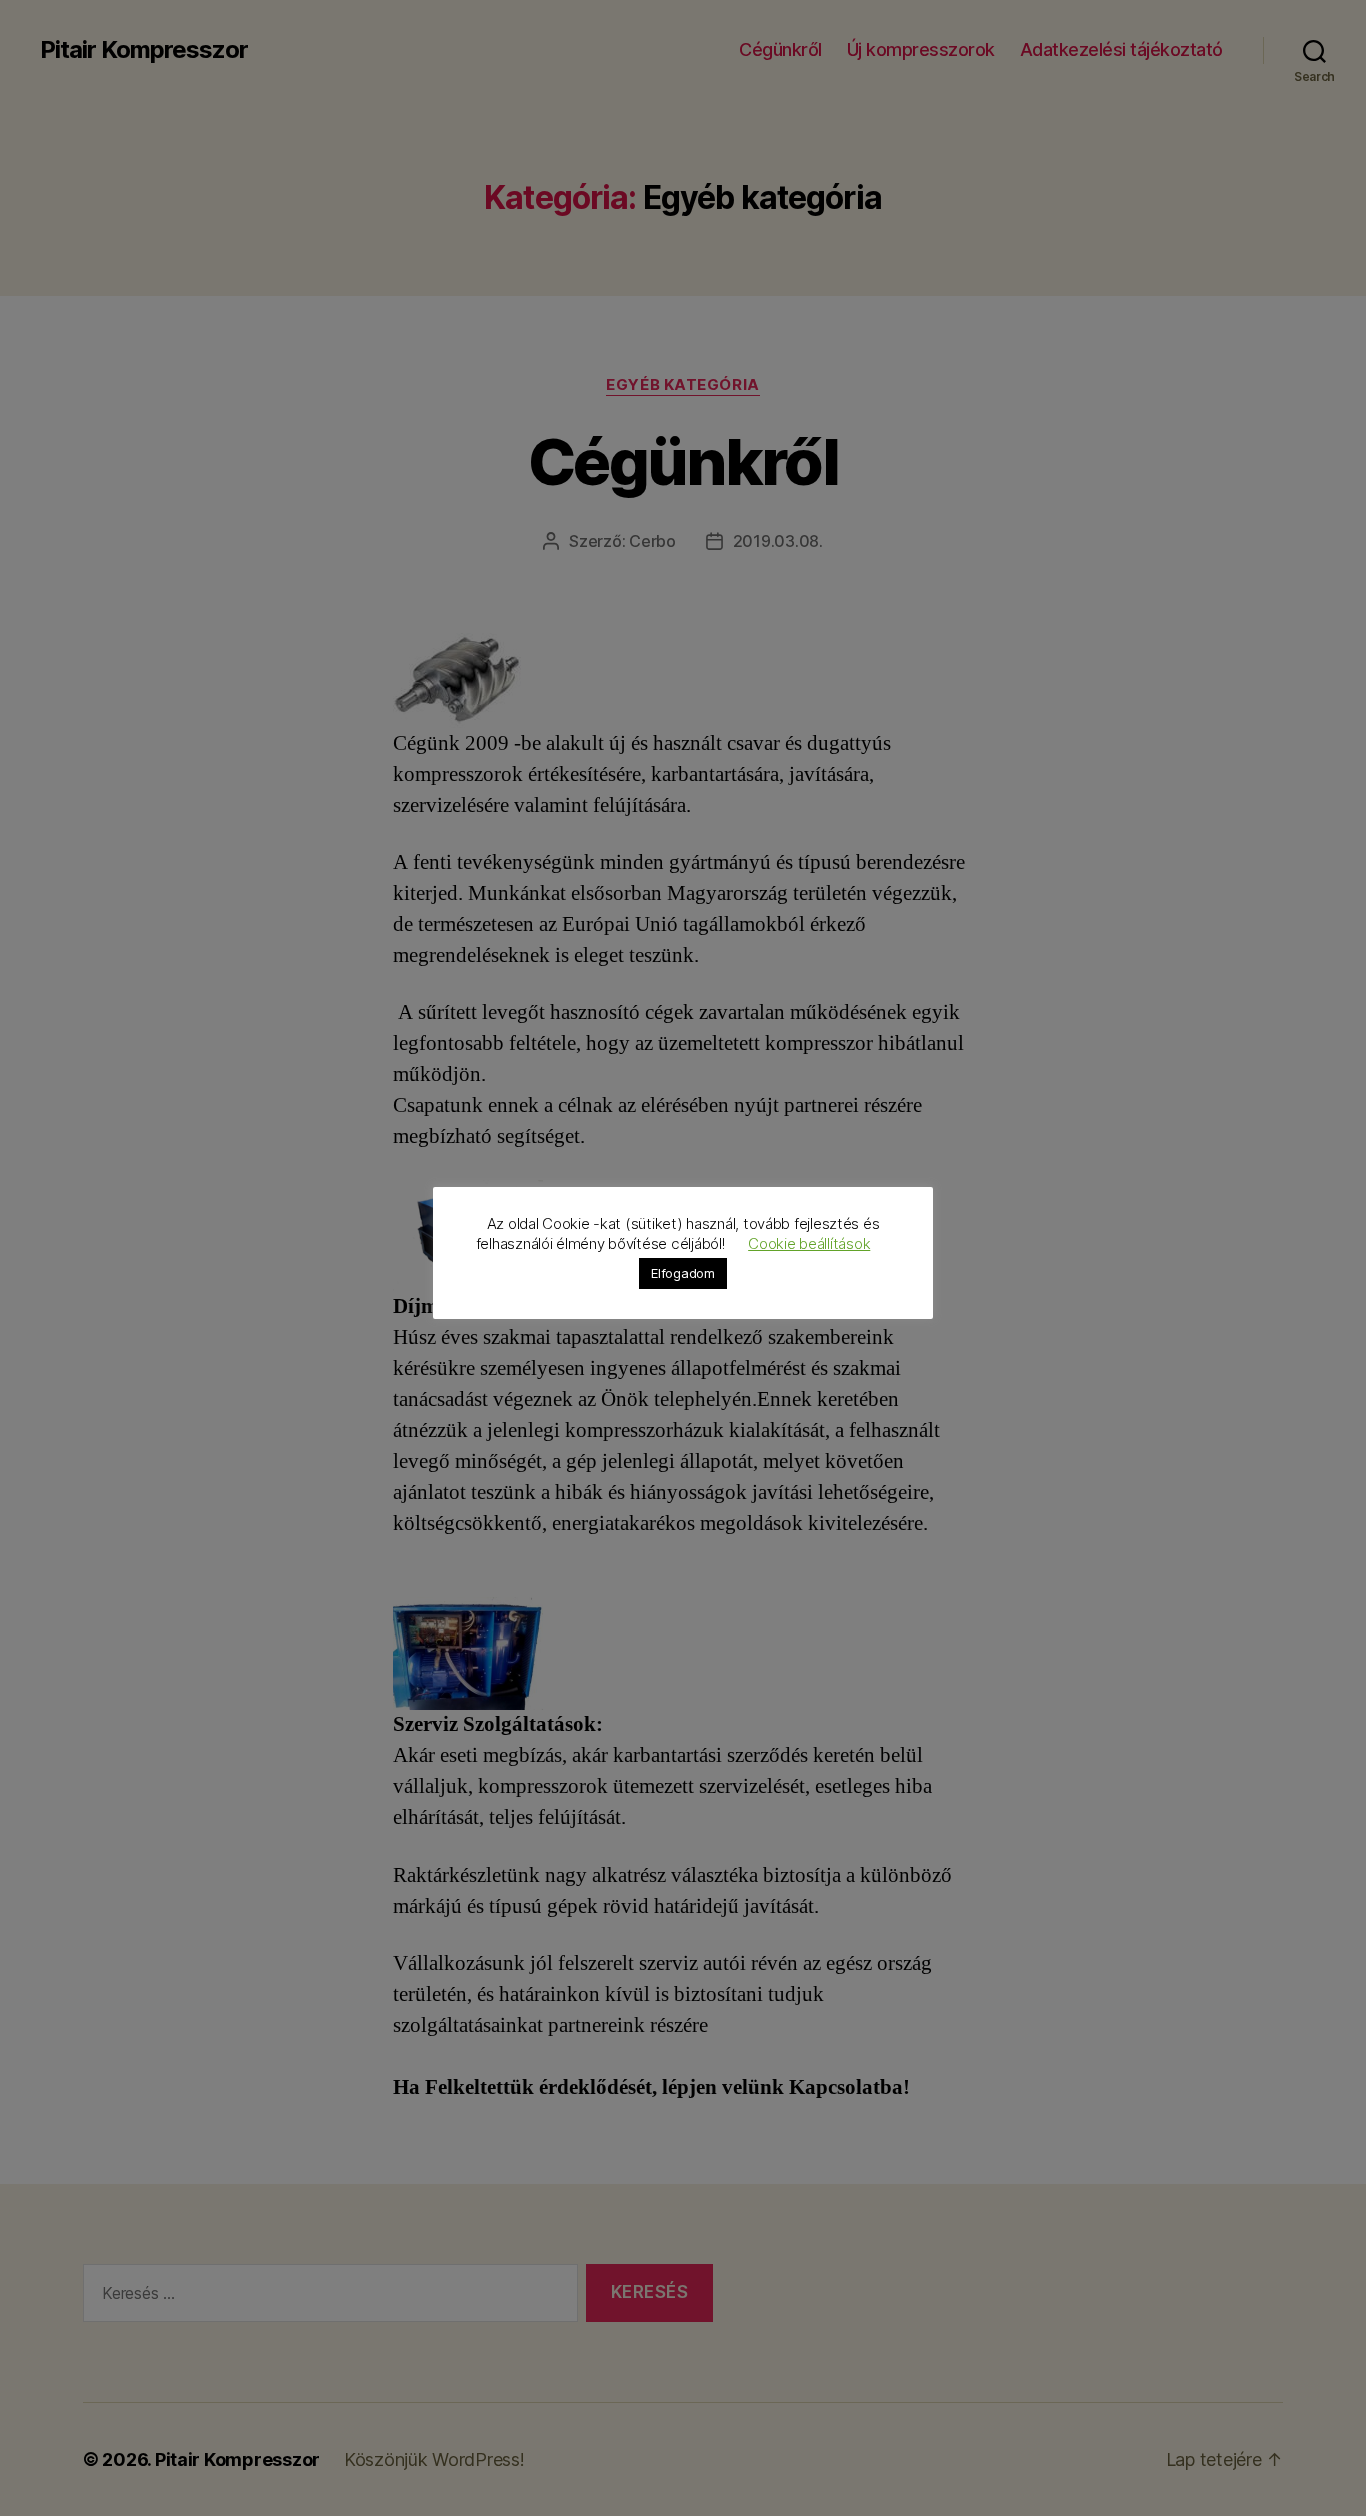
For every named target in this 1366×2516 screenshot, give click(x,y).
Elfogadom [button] (683, 1273)
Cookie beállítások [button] (809, 1243)
